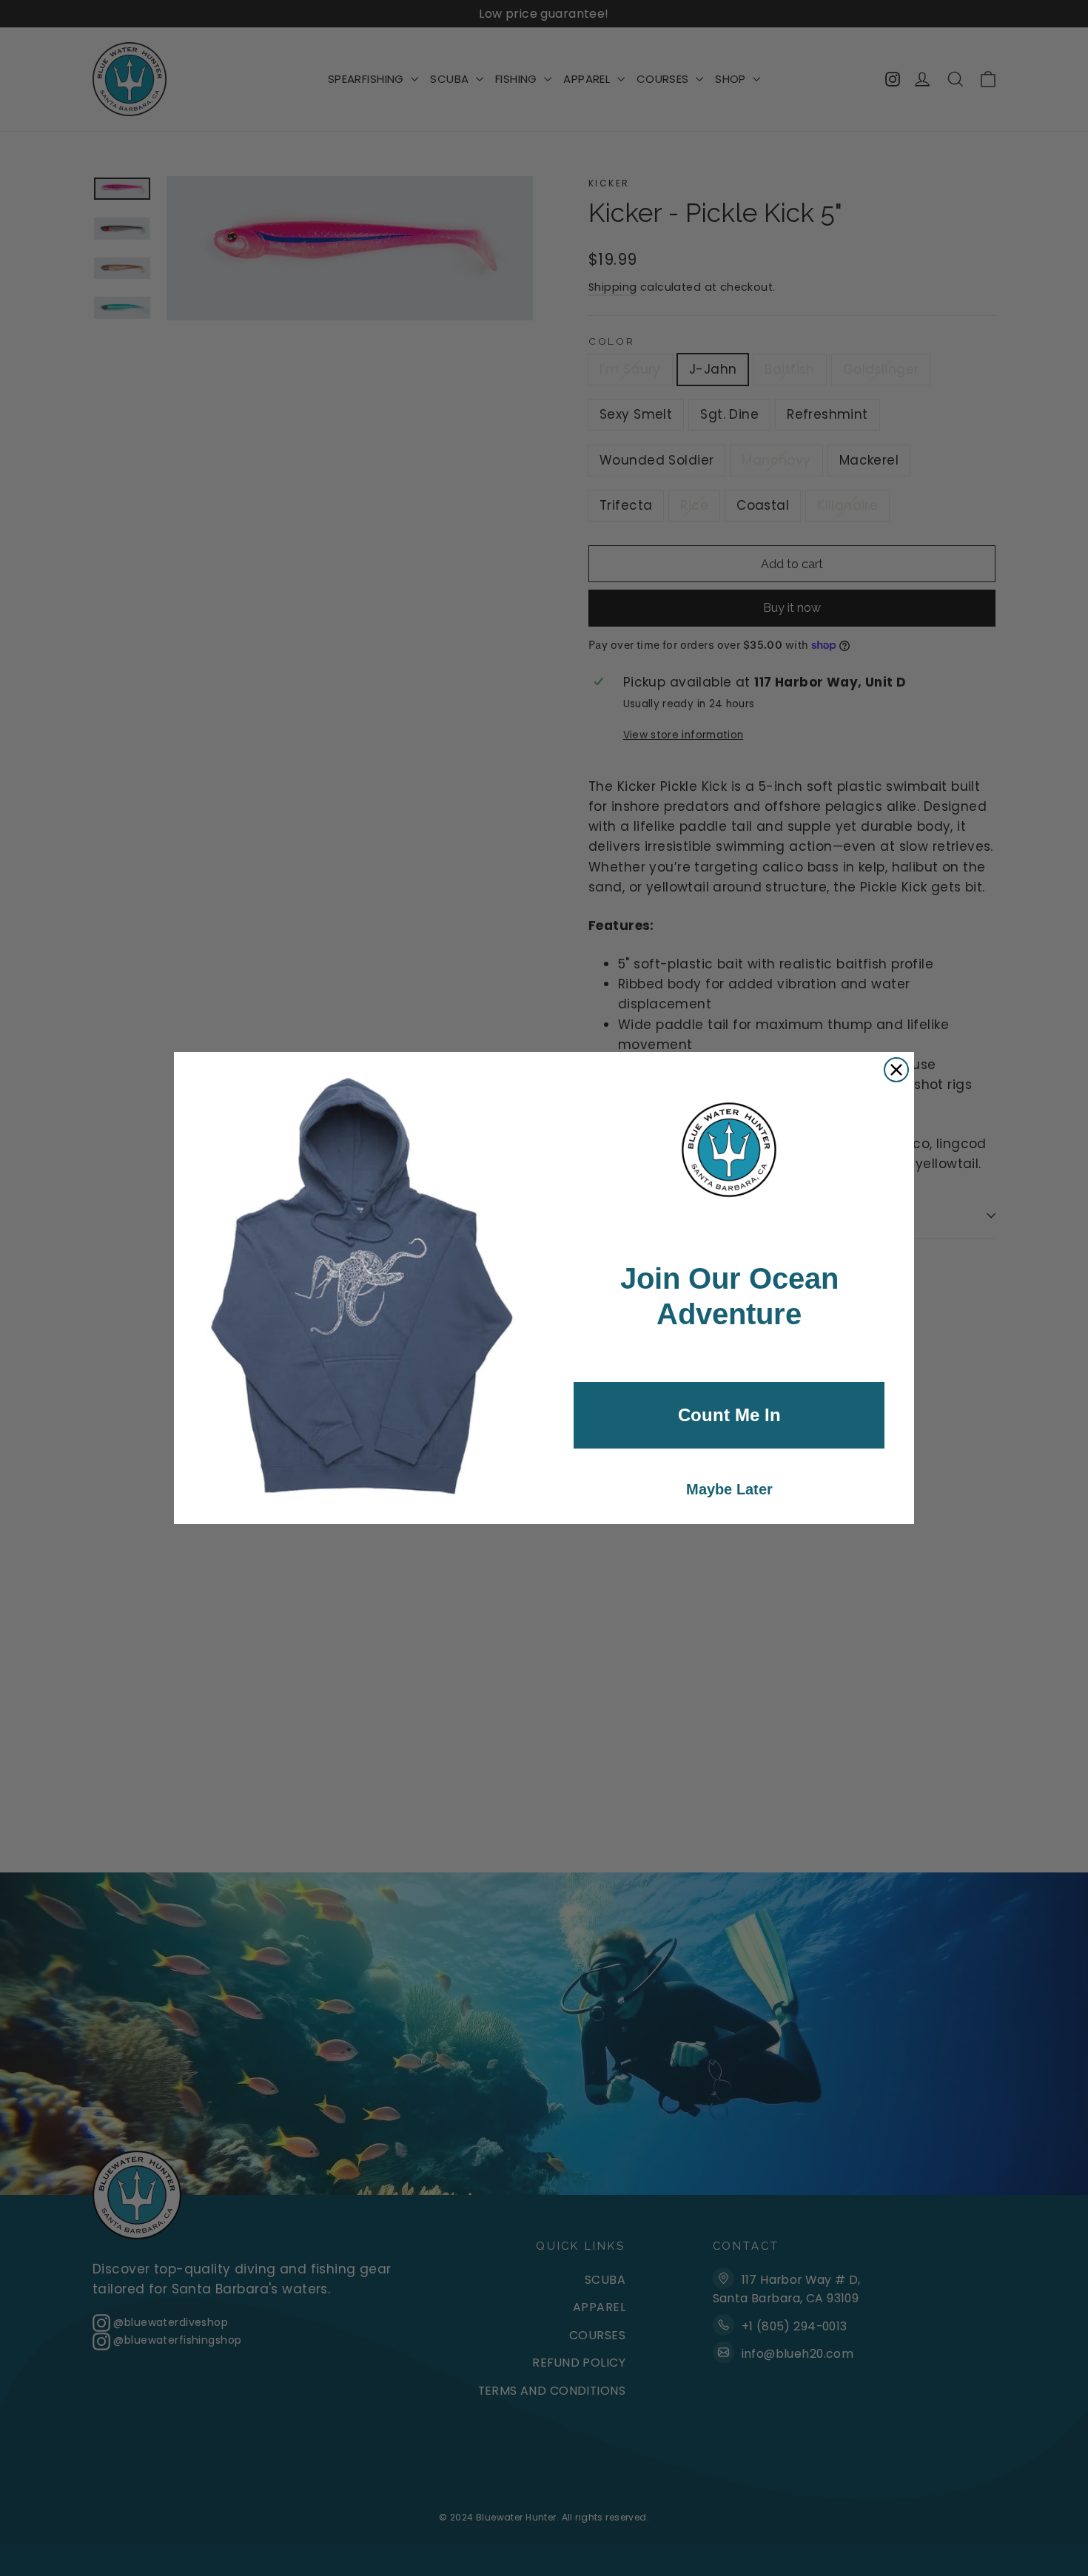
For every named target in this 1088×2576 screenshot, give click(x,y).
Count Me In (729, 1415)
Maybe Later (729, 1489)
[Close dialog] (896, 1070)
